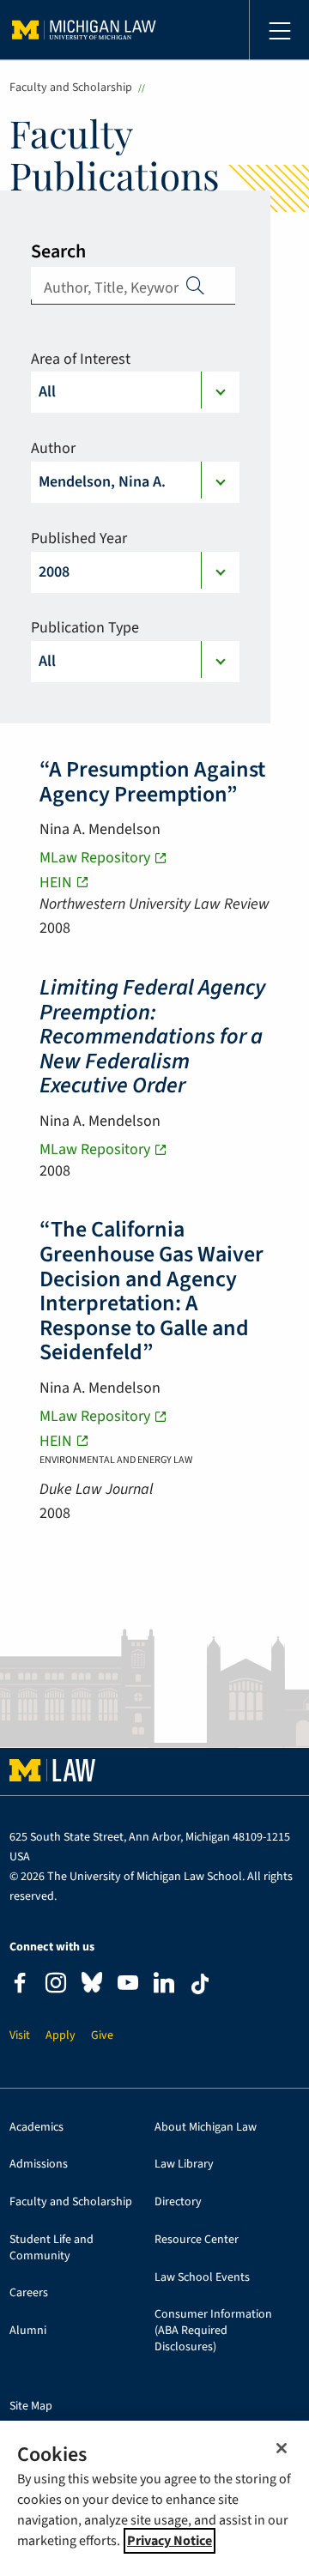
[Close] (282, 2448)
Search (58, 251)
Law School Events (202, 2278)
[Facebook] (20, 1985)
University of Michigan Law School (84, 30)
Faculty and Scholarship (71, 88)
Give (102, 2036)
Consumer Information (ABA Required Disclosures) (213, 2331)
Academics (36, 2128)
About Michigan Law (206, 2128)
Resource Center (197, 2240)
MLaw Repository (95, 858)
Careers (29, 2293)
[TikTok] (200, 1984)
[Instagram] (56, 1985)
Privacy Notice (170, 2541)
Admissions (39, 2165)
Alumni (28, 2331)
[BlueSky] (92, 1986)
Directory (178, 2202)
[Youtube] (128, 1985)
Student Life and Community (51, 2248)
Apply (196, 285)
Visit (20, 2036)
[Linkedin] (164, 1985)
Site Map (31, 2407)
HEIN (56, 883)
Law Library (184, 2165)
